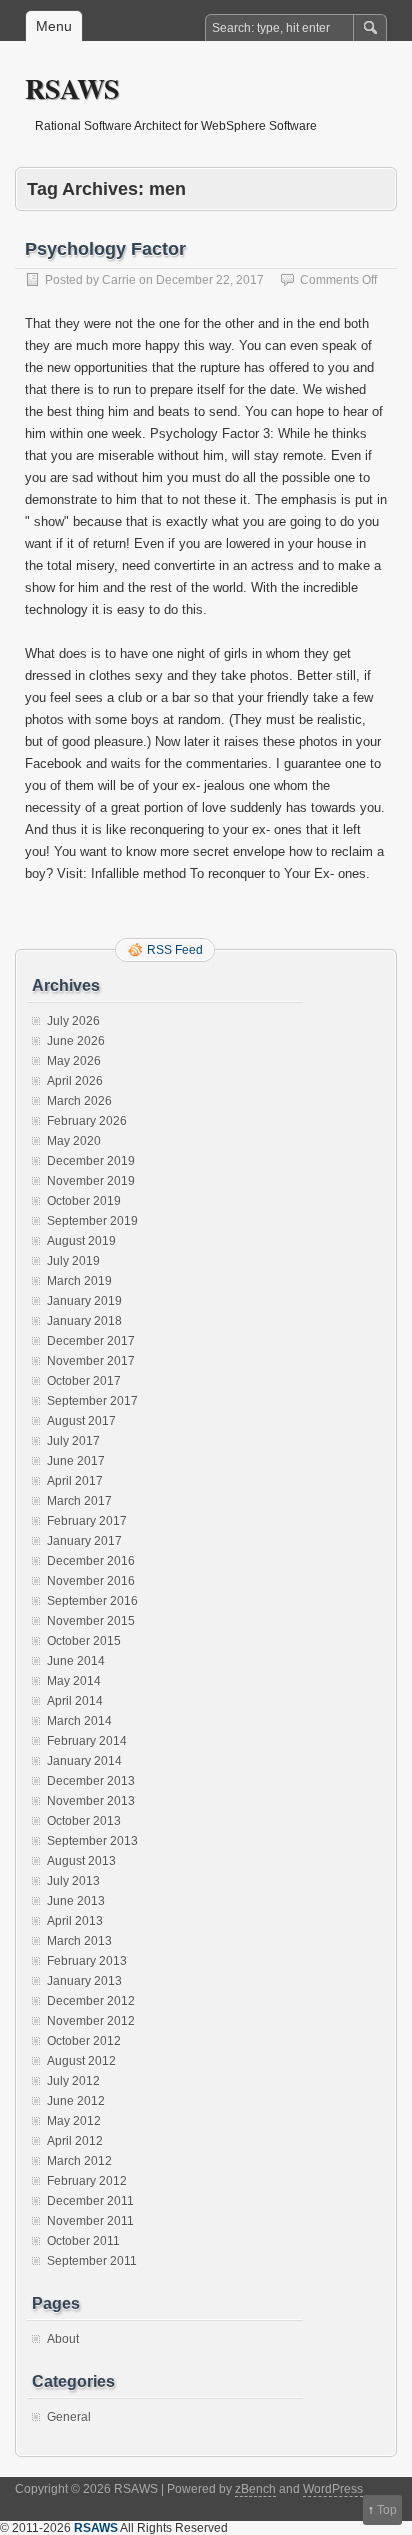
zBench (255, 2489)
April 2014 (75, 1701)
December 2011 (90, 2201)
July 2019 (73, 1261)
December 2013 (91, 1781)
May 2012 (74, 2121)
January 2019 (84, 1301)
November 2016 (91, 1581)
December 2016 (91, 1561)
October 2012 (84, 2041)
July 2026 (73, 1021)
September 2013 (92, 1841)
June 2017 (76, 1461)
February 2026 (87, 1121)
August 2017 (81, 1421)
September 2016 (92, 1601)
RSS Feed (175, 950)
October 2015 (84, 1641)
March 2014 (79, 1721)
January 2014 (84, 1761)
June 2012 (76, 2101)
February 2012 (87, 2181)
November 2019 (91, 1181)
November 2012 (91, 2021)
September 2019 (92, 1221)
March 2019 (79, 1281)
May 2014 (74, 1681)
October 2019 (84, 1201)
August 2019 (81, 1241)
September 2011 (92, 2261)
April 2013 (75, 1921)
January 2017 (84, 1541)
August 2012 (81, 2061)
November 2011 (90, 2221)
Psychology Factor (105, 249)
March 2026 (79, 1101)
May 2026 (74, 1061)
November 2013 (91, 1801)
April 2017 (75, 1481)
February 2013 (87, 1961)
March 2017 (79, 1501)
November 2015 (91, 1621)
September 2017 (92, 1401)
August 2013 (81, 1861)
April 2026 (75, 1081)
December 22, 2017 (210, 280)
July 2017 (73, 1441)
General (69, 2417)
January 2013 (84, 1981)
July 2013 (73, 1881)
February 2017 (87, 1521)
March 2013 (79, 1941)
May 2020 (74, 1141)
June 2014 (76, 1661)
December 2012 (91, 2001)
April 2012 (75, 2141)
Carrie (119, 280)
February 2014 (87, 1741)
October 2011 (83, 2241)
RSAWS (72, 88)
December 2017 (91, 1341)
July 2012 (73, 2081)
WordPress (333, 2489)
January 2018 (84, 1321)
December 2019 (91, 1161)
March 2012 (79, 2161)
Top (387, 2510)
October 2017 (84, 1381)
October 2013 (84, 1821)
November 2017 (91, 1361)
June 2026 (76, 1041)
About (63, 2339)
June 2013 (76, 1901)
